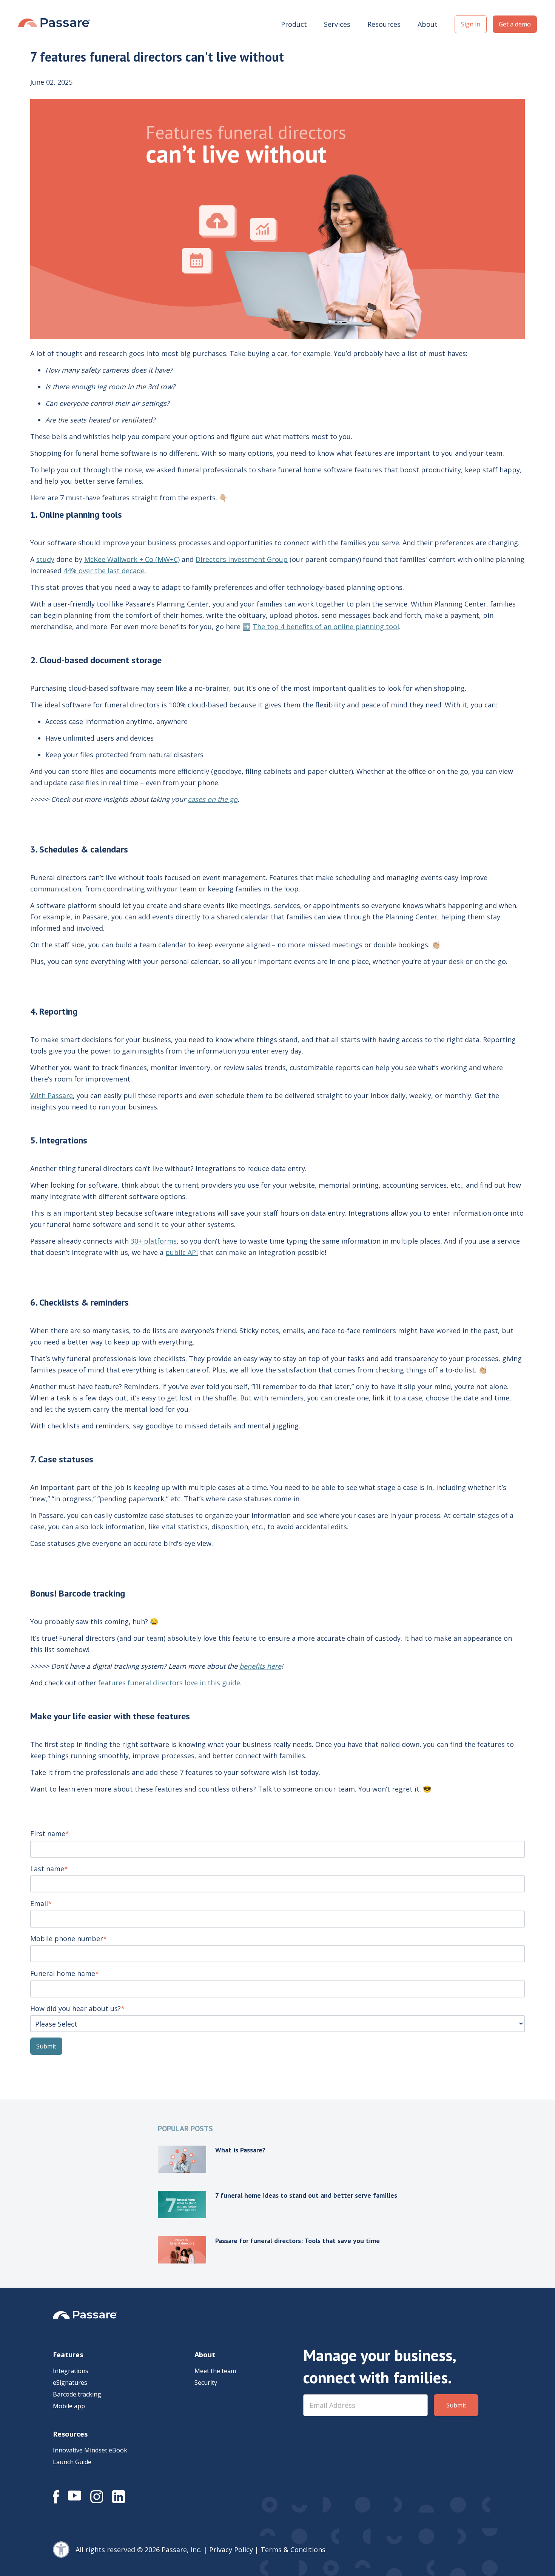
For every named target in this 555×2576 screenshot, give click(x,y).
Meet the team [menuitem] (215, 2371)
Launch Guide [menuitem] (72, 2462)
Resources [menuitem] (384, 24)
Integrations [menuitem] (71, 2371)
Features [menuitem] (68, 2355)
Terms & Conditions (293, 2550)
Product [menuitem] (294, 24)
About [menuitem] (428, 24)
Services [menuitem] (337, 24)
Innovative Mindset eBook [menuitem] (90, 2450)
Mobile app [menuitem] (69, 2406)
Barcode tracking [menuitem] (77, 2394)
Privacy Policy (231, 2550)
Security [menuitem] (206, 2383)
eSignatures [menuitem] (70, 2383)
